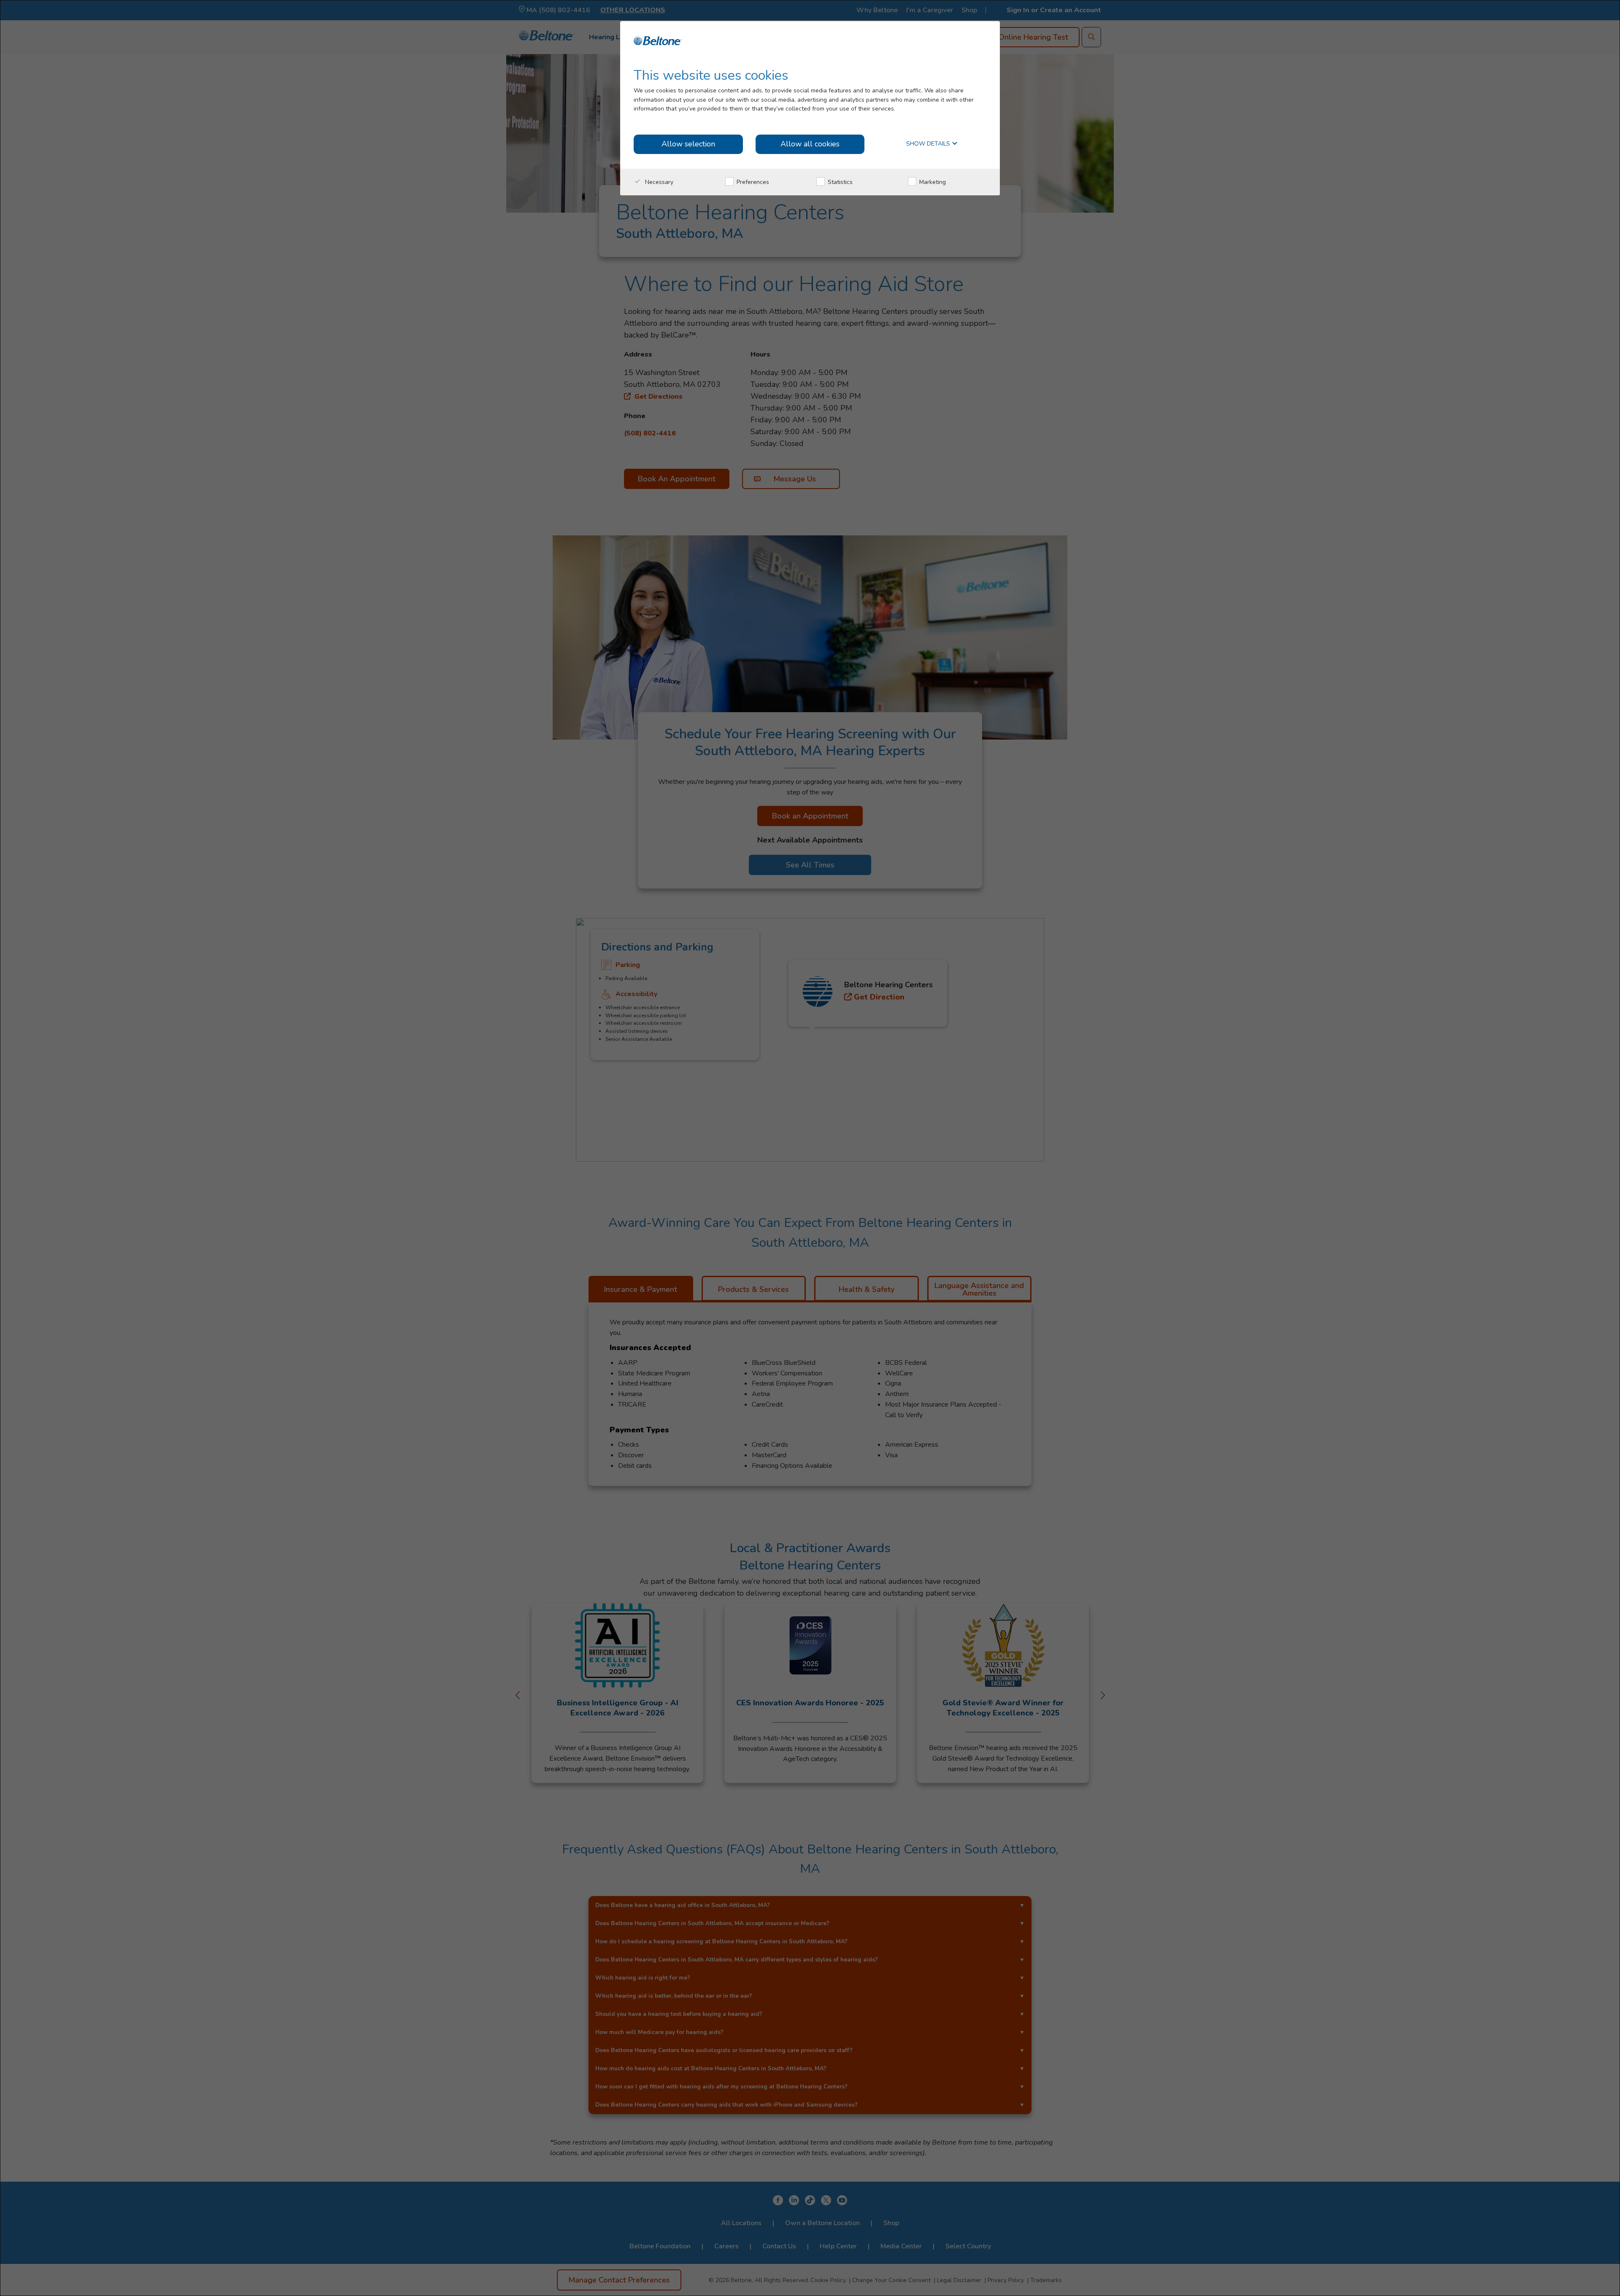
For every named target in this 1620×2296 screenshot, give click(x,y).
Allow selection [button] (688, 144)
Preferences (752, 182)
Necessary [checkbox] (658, 182)
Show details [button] (929, 144)
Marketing (932, 182)
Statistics (839, 182)
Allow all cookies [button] (810, 144)
